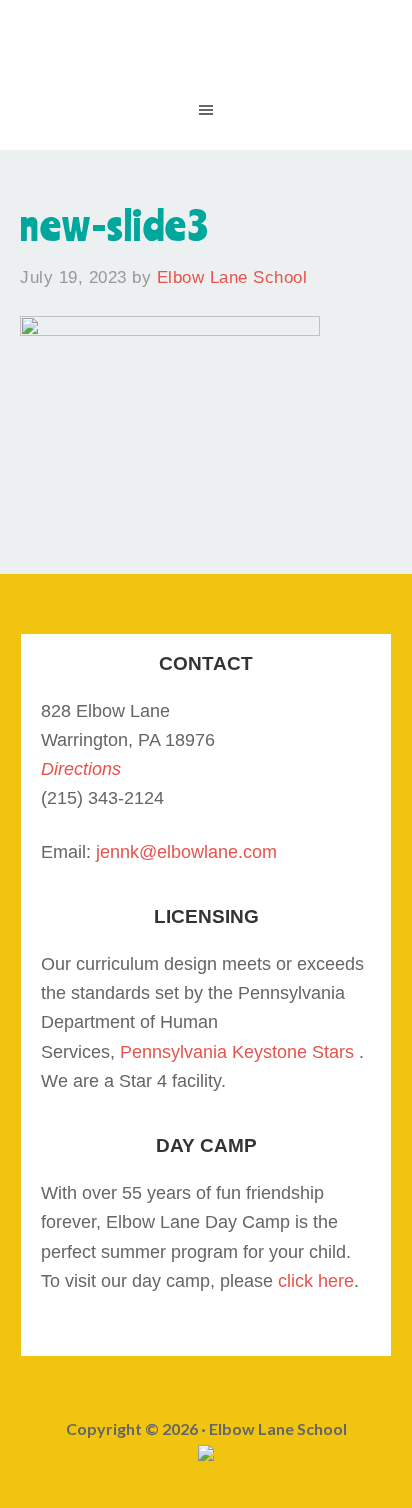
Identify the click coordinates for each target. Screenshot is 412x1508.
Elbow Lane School (206, 60)
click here (316, 1281)
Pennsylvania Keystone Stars (237, 1052)
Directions (81, 769)
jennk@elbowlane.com (186, 852)
